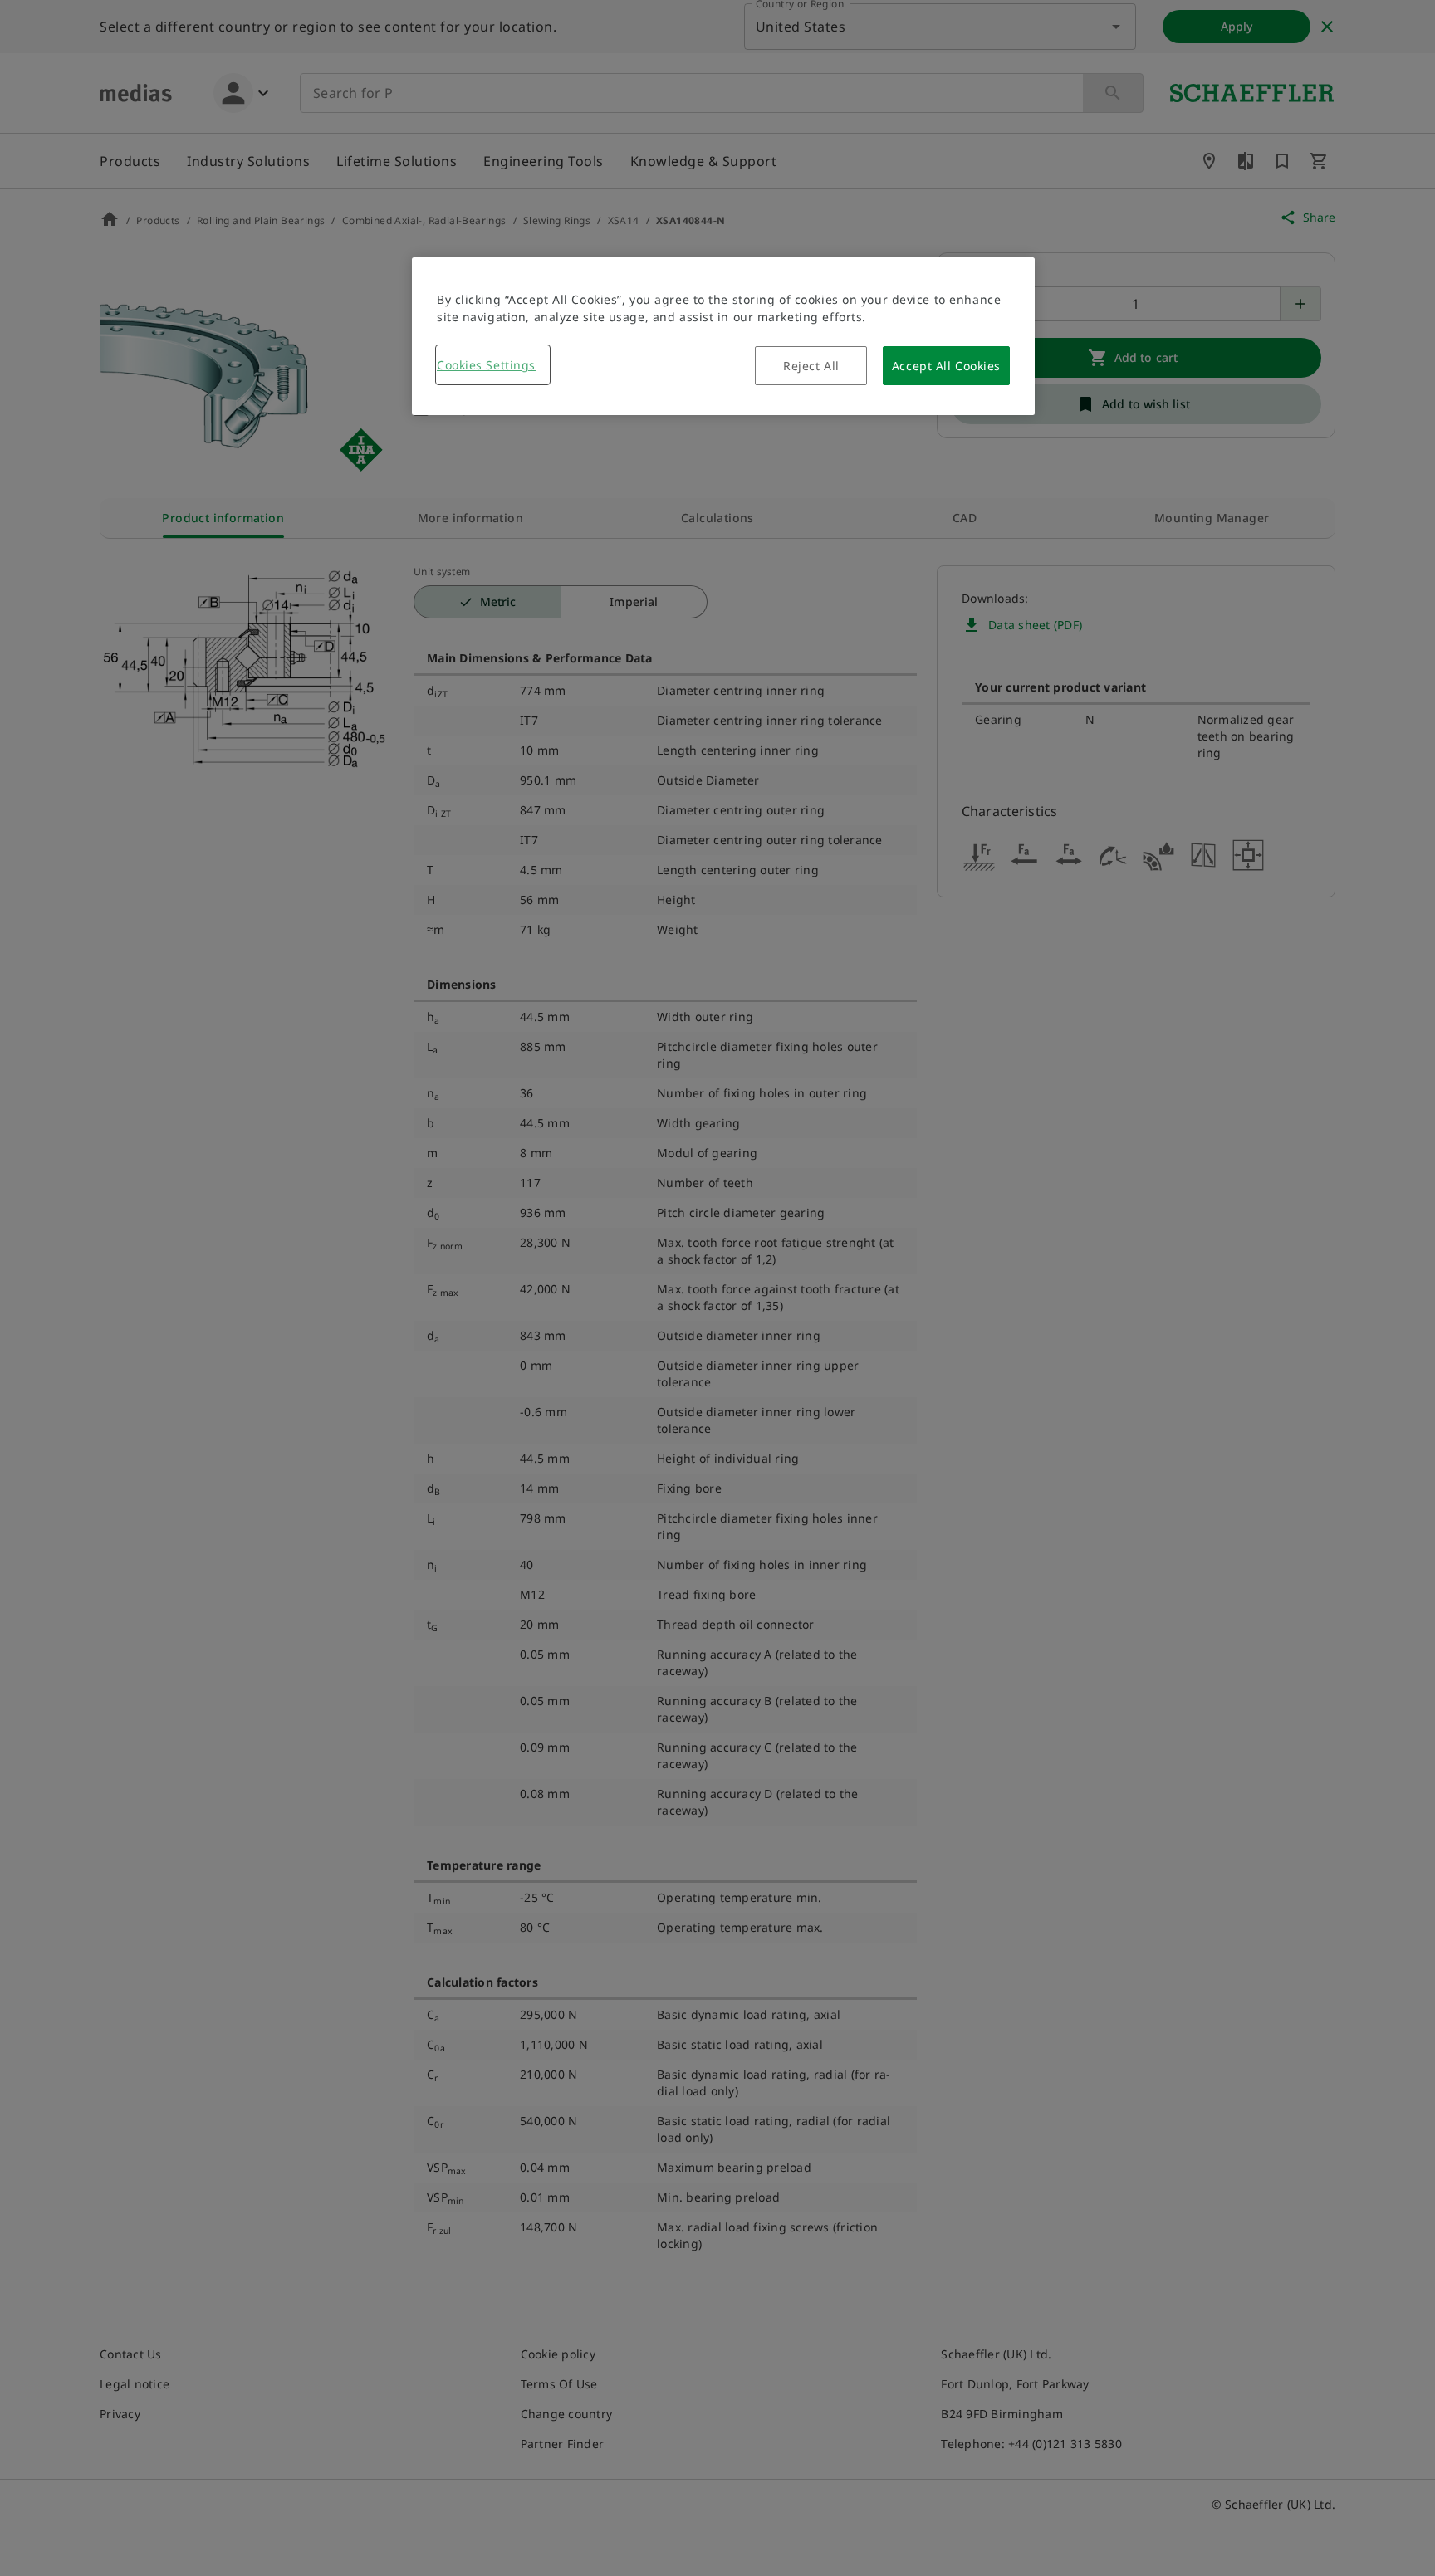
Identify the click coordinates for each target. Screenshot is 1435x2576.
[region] (723, 336)
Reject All (811, 366)
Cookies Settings (486, 365)
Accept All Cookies (946, 366)
